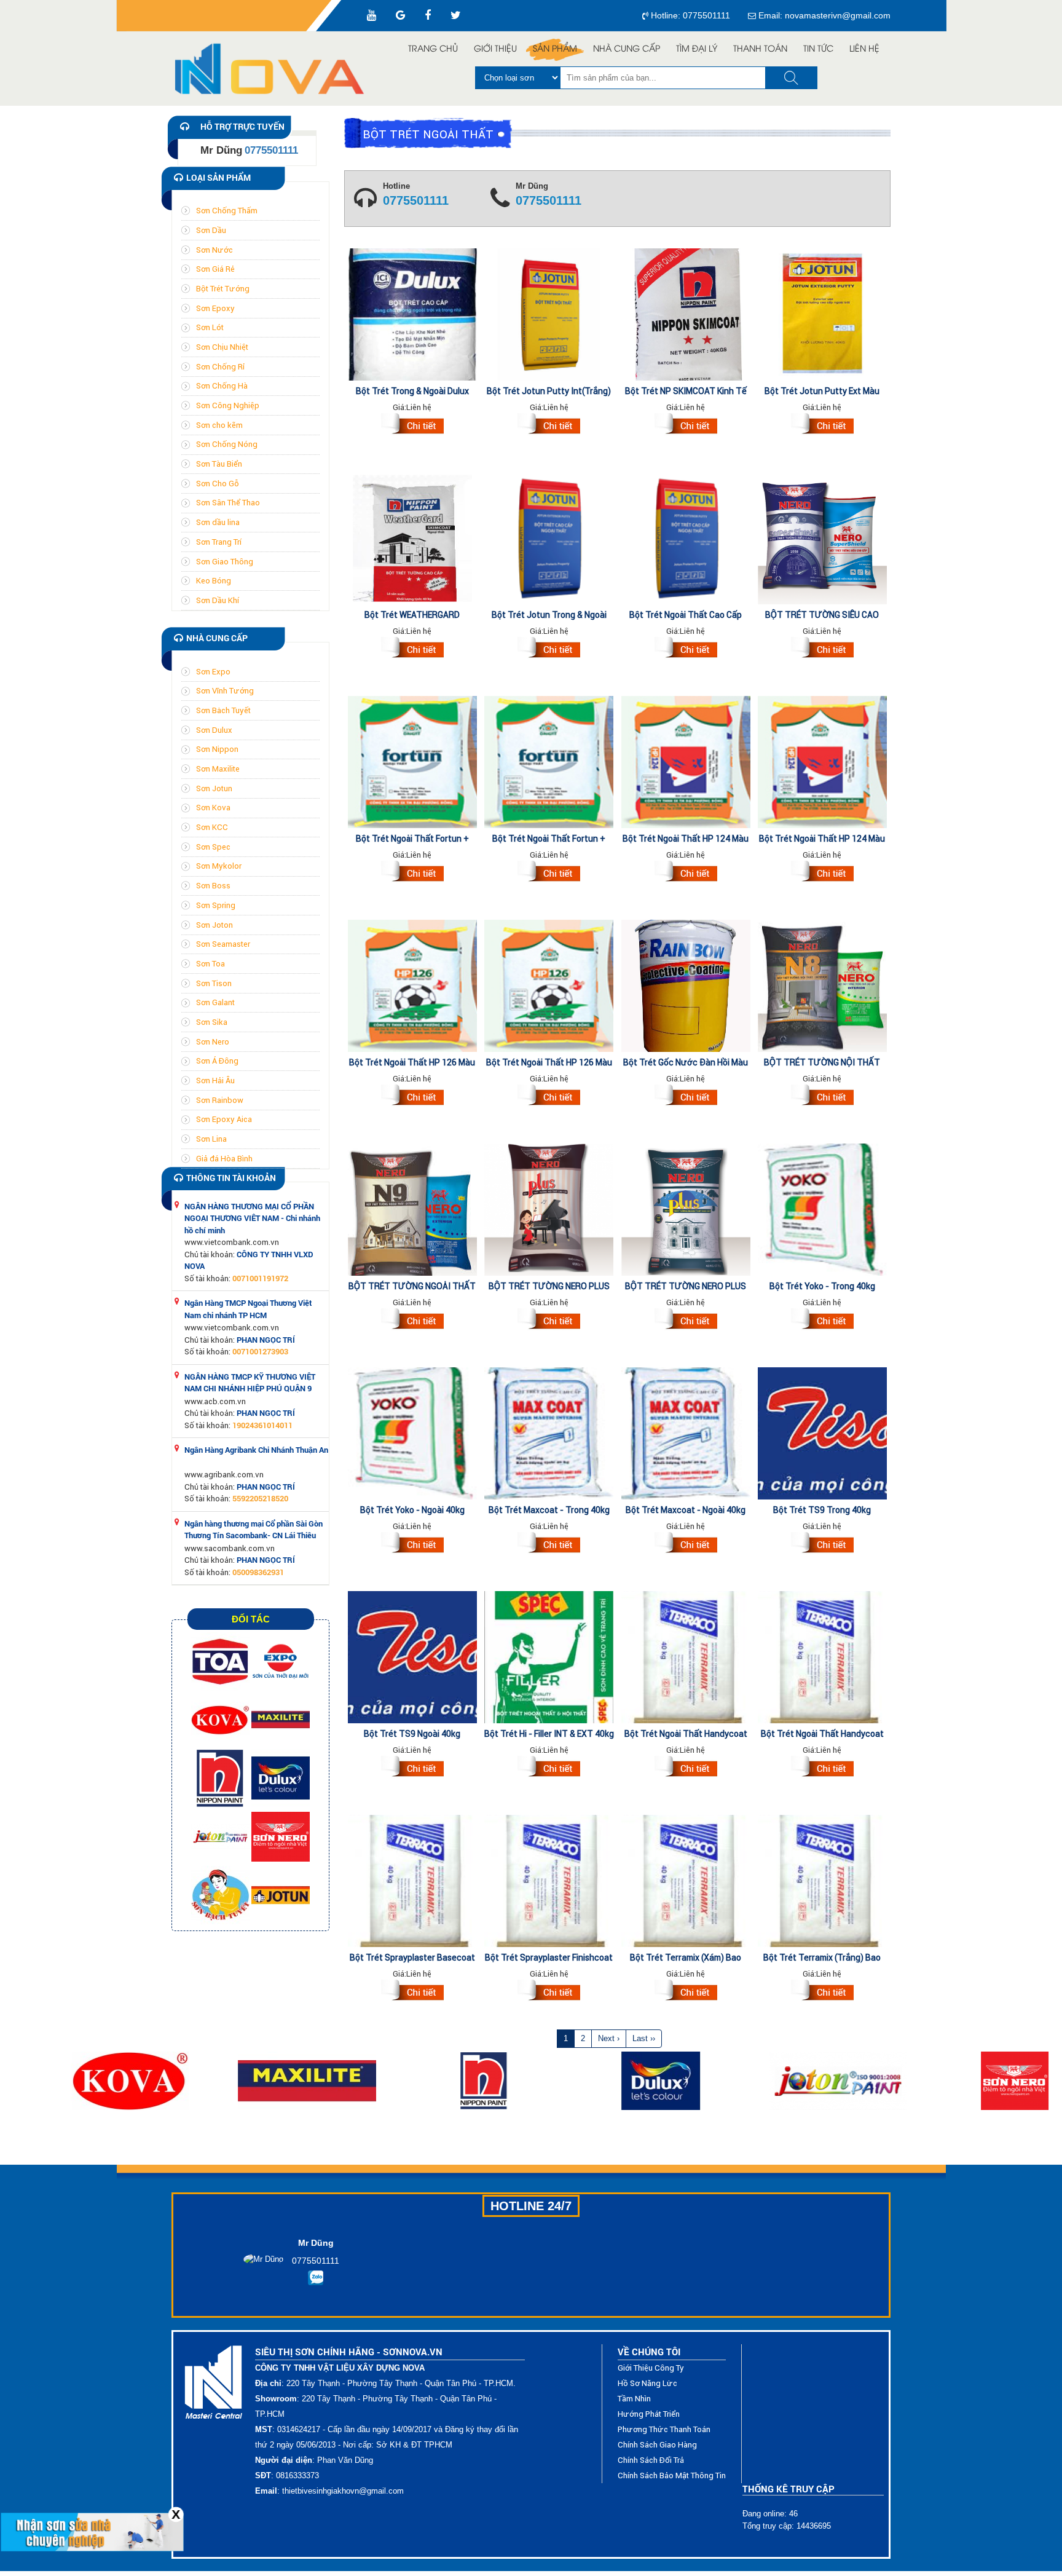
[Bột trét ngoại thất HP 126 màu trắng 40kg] (549, 1097)
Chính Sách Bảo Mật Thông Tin (672, 2475)
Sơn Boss (213, 886)
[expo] (281, 1661)
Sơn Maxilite (218, 769)
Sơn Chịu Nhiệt (222, 347)
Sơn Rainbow (220, 1100)
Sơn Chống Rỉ (220, 367)
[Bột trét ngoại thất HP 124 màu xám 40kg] (686, 873)
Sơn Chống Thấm (227, 211)
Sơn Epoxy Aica (224, 1119)
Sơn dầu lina (218, 522)
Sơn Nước (214, 250)
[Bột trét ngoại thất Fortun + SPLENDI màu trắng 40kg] (412, 873)
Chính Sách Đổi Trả (651, 2460)
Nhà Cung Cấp (627, 49)
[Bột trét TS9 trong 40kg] (822, 1544)
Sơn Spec (213, 847)
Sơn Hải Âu (215, 1081)
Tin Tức (818, 49)
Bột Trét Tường (223, 289)
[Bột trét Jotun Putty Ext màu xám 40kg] (822, 425)
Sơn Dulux (214, 730)
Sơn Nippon (217, 749)
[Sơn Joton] (221, 1836)
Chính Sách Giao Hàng (657, 2445)
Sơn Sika (212, 1022)
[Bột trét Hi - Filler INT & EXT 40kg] (549, 1768)
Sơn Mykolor (219, 866)
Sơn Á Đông (217, 1061)
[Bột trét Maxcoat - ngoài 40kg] (686, 1544)
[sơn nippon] (221, 1778)
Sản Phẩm (555, 49)
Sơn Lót (210, 327)
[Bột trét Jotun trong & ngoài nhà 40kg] (549, 649)
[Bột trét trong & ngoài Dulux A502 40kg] (412, 425)
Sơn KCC (212, 827)
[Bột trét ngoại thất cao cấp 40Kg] (686, 649)
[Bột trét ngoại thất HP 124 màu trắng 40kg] (822, 873)
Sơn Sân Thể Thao (228, 503)
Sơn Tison (214, 983)
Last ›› (644, 2038)
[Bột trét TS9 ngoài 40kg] (412, 1768)
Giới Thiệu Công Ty (651, 2368)
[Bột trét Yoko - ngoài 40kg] (412, 1544)
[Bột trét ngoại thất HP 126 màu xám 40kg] (412, 1097)
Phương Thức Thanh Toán (664, 2429)
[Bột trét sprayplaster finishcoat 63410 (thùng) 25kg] (549, 1992)
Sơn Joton (214, 925)
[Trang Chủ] (276, 69)
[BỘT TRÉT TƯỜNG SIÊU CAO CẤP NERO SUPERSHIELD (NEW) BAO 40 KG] (822, 649)
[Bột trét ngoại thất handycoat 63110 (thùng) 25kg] (686, 1768)
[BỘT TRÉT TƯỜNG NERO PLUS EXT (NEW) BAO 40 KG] (686, 1321)
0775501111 (416, 201)
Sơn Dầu (211, 230)
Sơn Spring (216, 905)
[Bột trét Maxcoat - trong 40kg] (549, 1544)
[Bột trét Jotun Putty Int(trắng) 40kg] (549, 425)
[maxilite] (281, 1719)
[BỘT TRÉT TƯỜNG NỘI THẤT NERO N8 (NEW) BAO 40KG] (822, 1097)
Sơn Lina (211, 1139)
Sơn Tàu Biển (219, 464)
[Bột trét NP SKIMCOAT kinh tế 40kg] (686, 425)
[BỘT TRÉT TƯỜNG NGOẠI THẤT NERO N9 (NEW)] (412, 1321)
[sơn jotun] (281, 1894)
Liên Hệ (864, 49)
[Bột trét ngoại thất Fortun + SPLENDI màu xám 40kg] (549, 873)
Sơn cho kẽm (219, 425)
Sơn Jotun (214, 788)
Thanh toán (760, 49)
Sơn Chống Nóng (227, 444)
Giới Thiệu (495, 49)
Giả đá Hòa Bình (224, 1159)
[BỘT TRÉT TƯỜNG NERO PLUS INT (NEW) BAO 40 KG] (549, 1321)
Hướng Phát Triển (649, 2414)
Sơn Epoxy (215, 308)
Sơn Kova (213, 808)
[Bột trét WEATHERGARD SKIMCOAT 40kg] (412, 649)
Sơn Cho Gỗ (218, 484)
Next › (609, 2038)
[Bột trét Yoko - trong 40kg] (822, 1321)
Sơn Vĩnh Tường (225, 691)
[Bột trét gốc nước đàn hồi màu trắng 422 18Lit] (686, 1097)
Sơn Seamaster (223, 944)
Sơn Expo (213, 672)
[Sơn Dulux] (281, 1778)
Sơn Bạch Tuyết (223, 710)
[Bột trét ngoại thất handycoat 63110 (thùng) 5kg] (822, 1768)
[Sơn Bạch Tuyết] (221, 1894)
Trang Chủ (433, 49)
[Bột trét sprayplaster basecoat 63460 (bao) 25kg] (412, 1992)
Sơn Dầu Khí (218, 600)
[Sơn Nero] (281, 1836)
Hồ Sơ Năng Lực (647, 2383)
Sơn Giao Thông (225, 562)
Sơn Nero (213, 1042)
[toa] (221, 1661)
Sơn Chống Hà (222, 386)
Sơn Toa (210, 964)
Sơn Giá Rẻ (215, 269)
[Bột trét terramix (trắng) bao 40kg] (822, 1992)
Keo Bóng (214, 581)
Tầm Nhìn (634, 2399)
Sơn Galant (215, 1002)
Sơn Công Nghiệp (228, 405)
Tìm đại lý (697, 49)
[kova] (221, 1719)
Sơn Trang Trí (219, 542)
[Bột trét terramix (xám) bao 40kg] (686, 1992)
